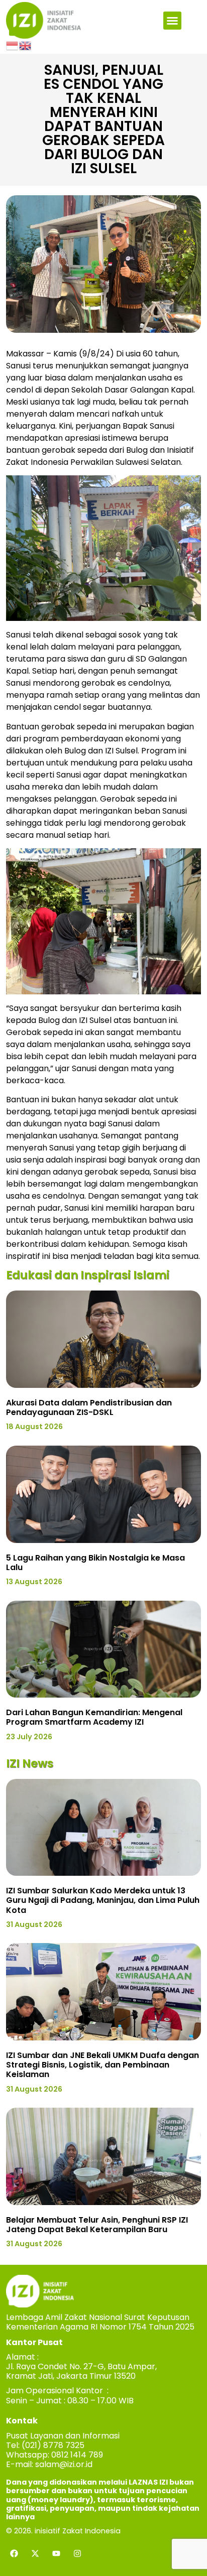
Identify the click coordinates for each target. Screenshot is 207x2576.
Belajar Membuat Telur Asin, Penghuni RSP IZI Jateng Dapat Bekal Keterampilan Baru (97, 2225)
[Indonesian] (13, 45)
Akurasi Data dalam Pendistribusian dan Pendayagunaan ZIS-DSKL (89, 1407)
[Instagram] (77, 2553)
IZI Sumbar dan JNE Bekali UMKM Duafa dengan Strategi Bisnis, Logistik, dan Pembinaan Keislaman (102, 2065)
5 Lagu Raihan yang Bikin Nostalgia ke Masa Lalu (95, 1563)
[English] (26, 45)
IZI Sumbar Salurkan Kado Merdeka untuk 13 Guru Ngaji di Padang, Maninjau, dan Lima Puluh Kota (103, 1900)
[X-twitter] (35, 2553)
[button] (172, 21)
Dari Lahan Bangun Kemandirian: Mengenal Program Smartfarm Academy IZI (94, 1717)
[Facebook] (14, 2553)
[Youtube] (56, 2553)
